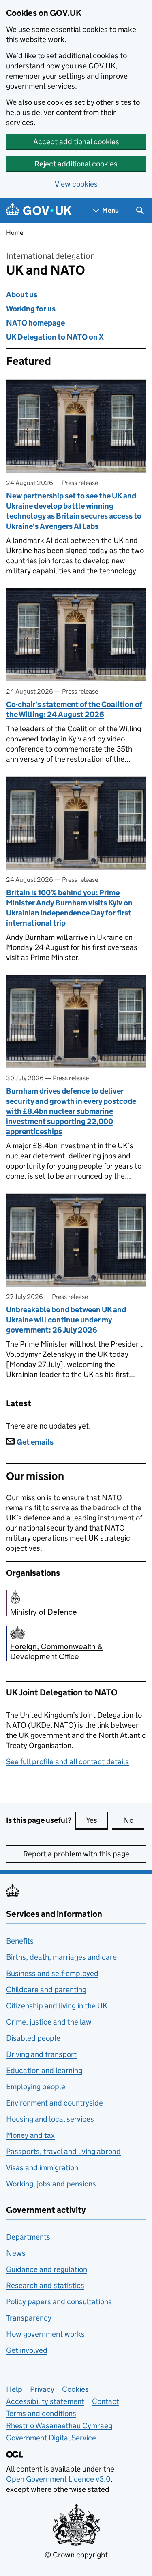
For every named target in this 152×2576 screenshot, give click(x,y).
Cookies (75, 2389)
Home (15, 233)
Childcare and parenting (46, 1989)
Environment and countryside (55, 2103)
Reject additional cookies (76, 164)
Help (14, 2389)
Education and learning (44, 2070)
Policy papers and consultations (59, 2302)
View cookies (76, 184)
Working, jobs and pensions (51, 2184)
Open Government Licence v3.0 (58, 2479)
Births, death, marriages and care (61, 1957)
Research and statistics (45, 2285)
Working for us (31, 309)
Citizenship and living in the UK (57, 2006)
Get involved (27, 2350)
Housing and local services (50, 2119)
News (16, 2253)
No (134, 1820)
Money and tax (30, 2135)
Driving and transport (41, 2054)
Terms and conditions (41, 2413)
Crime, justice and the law (49, 2022)
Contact (106, 2401)
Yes (97, 1820)
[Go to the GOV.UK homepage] (39, 210)
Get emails (35, 1442)
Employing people (36, 2087)
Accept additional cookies (76, 142)
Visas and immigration (42, 2168)
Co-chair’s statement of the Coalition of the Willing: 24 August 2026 (74, 709)
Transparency (29, 2318)
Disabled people (33, 2038)
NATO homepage (35, 323)
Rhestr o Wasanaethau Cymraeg (59, 2426)
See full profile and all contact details (67, 1762)
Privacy (42, 2389)
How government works (45, 2334)
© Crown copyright (76, 2555)
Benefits (20, 1941)
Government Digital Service (51, 2438)
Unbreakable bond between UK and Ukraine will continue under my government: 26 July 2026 (66, 1320)
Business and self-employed (52, 1973)
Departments (28, 2237)
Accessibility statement (45, 2401)
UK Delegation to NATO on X (55, 337)
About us (22, 295)
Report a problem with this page (76, 1854)
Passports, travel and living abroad (63, 2151)
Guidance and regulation (47, 2269)
